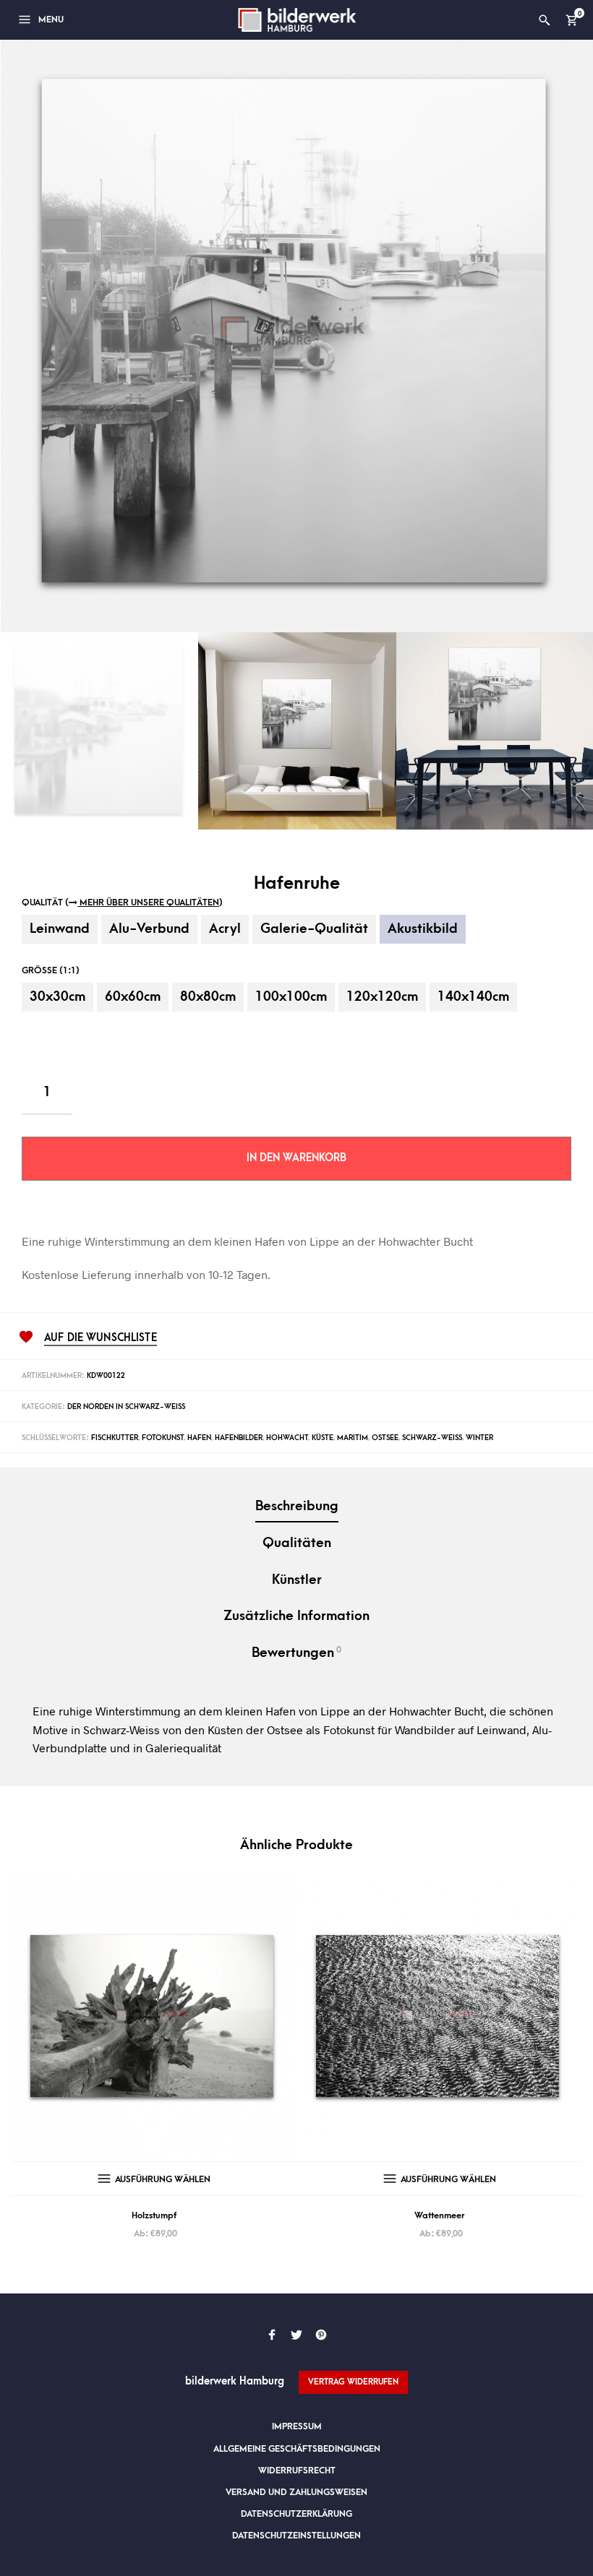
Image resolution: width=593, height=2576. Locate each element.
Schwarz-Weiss (432, 1438)
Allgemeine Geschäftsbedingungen (297, 2449)
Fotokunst (163, 1438)
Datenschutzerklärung (296, 2514)
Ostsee (385, 1438)
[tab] (296, 1508)
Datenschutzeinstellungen (296, 2536)
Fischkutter (115, 1438)
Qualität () (122, 903)
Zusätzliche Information (296, 1616)
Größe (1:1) (51, 970)
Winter (479, 1438)
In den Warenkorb (296, 1158)
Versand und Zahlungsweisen (296, 2492)
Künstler (297, 1580)
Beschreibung (297, 1506)
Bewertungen (296, 1653)
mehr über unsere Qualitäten (148, 903)
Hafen (199, 1438)
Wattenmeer (440, 2215)
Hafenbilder (239, 1438)
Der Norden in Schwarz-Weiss (126, 1407)
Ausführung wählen (163, 2179)
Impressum (297, 2426)
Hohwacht (287, 1438)
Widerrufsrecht (297, 2471)
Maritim (353, 1438)
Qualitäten (297, 1543)
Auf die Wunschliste (101, 1338)
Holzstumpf (154, 2215)
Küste (323, 1438)
